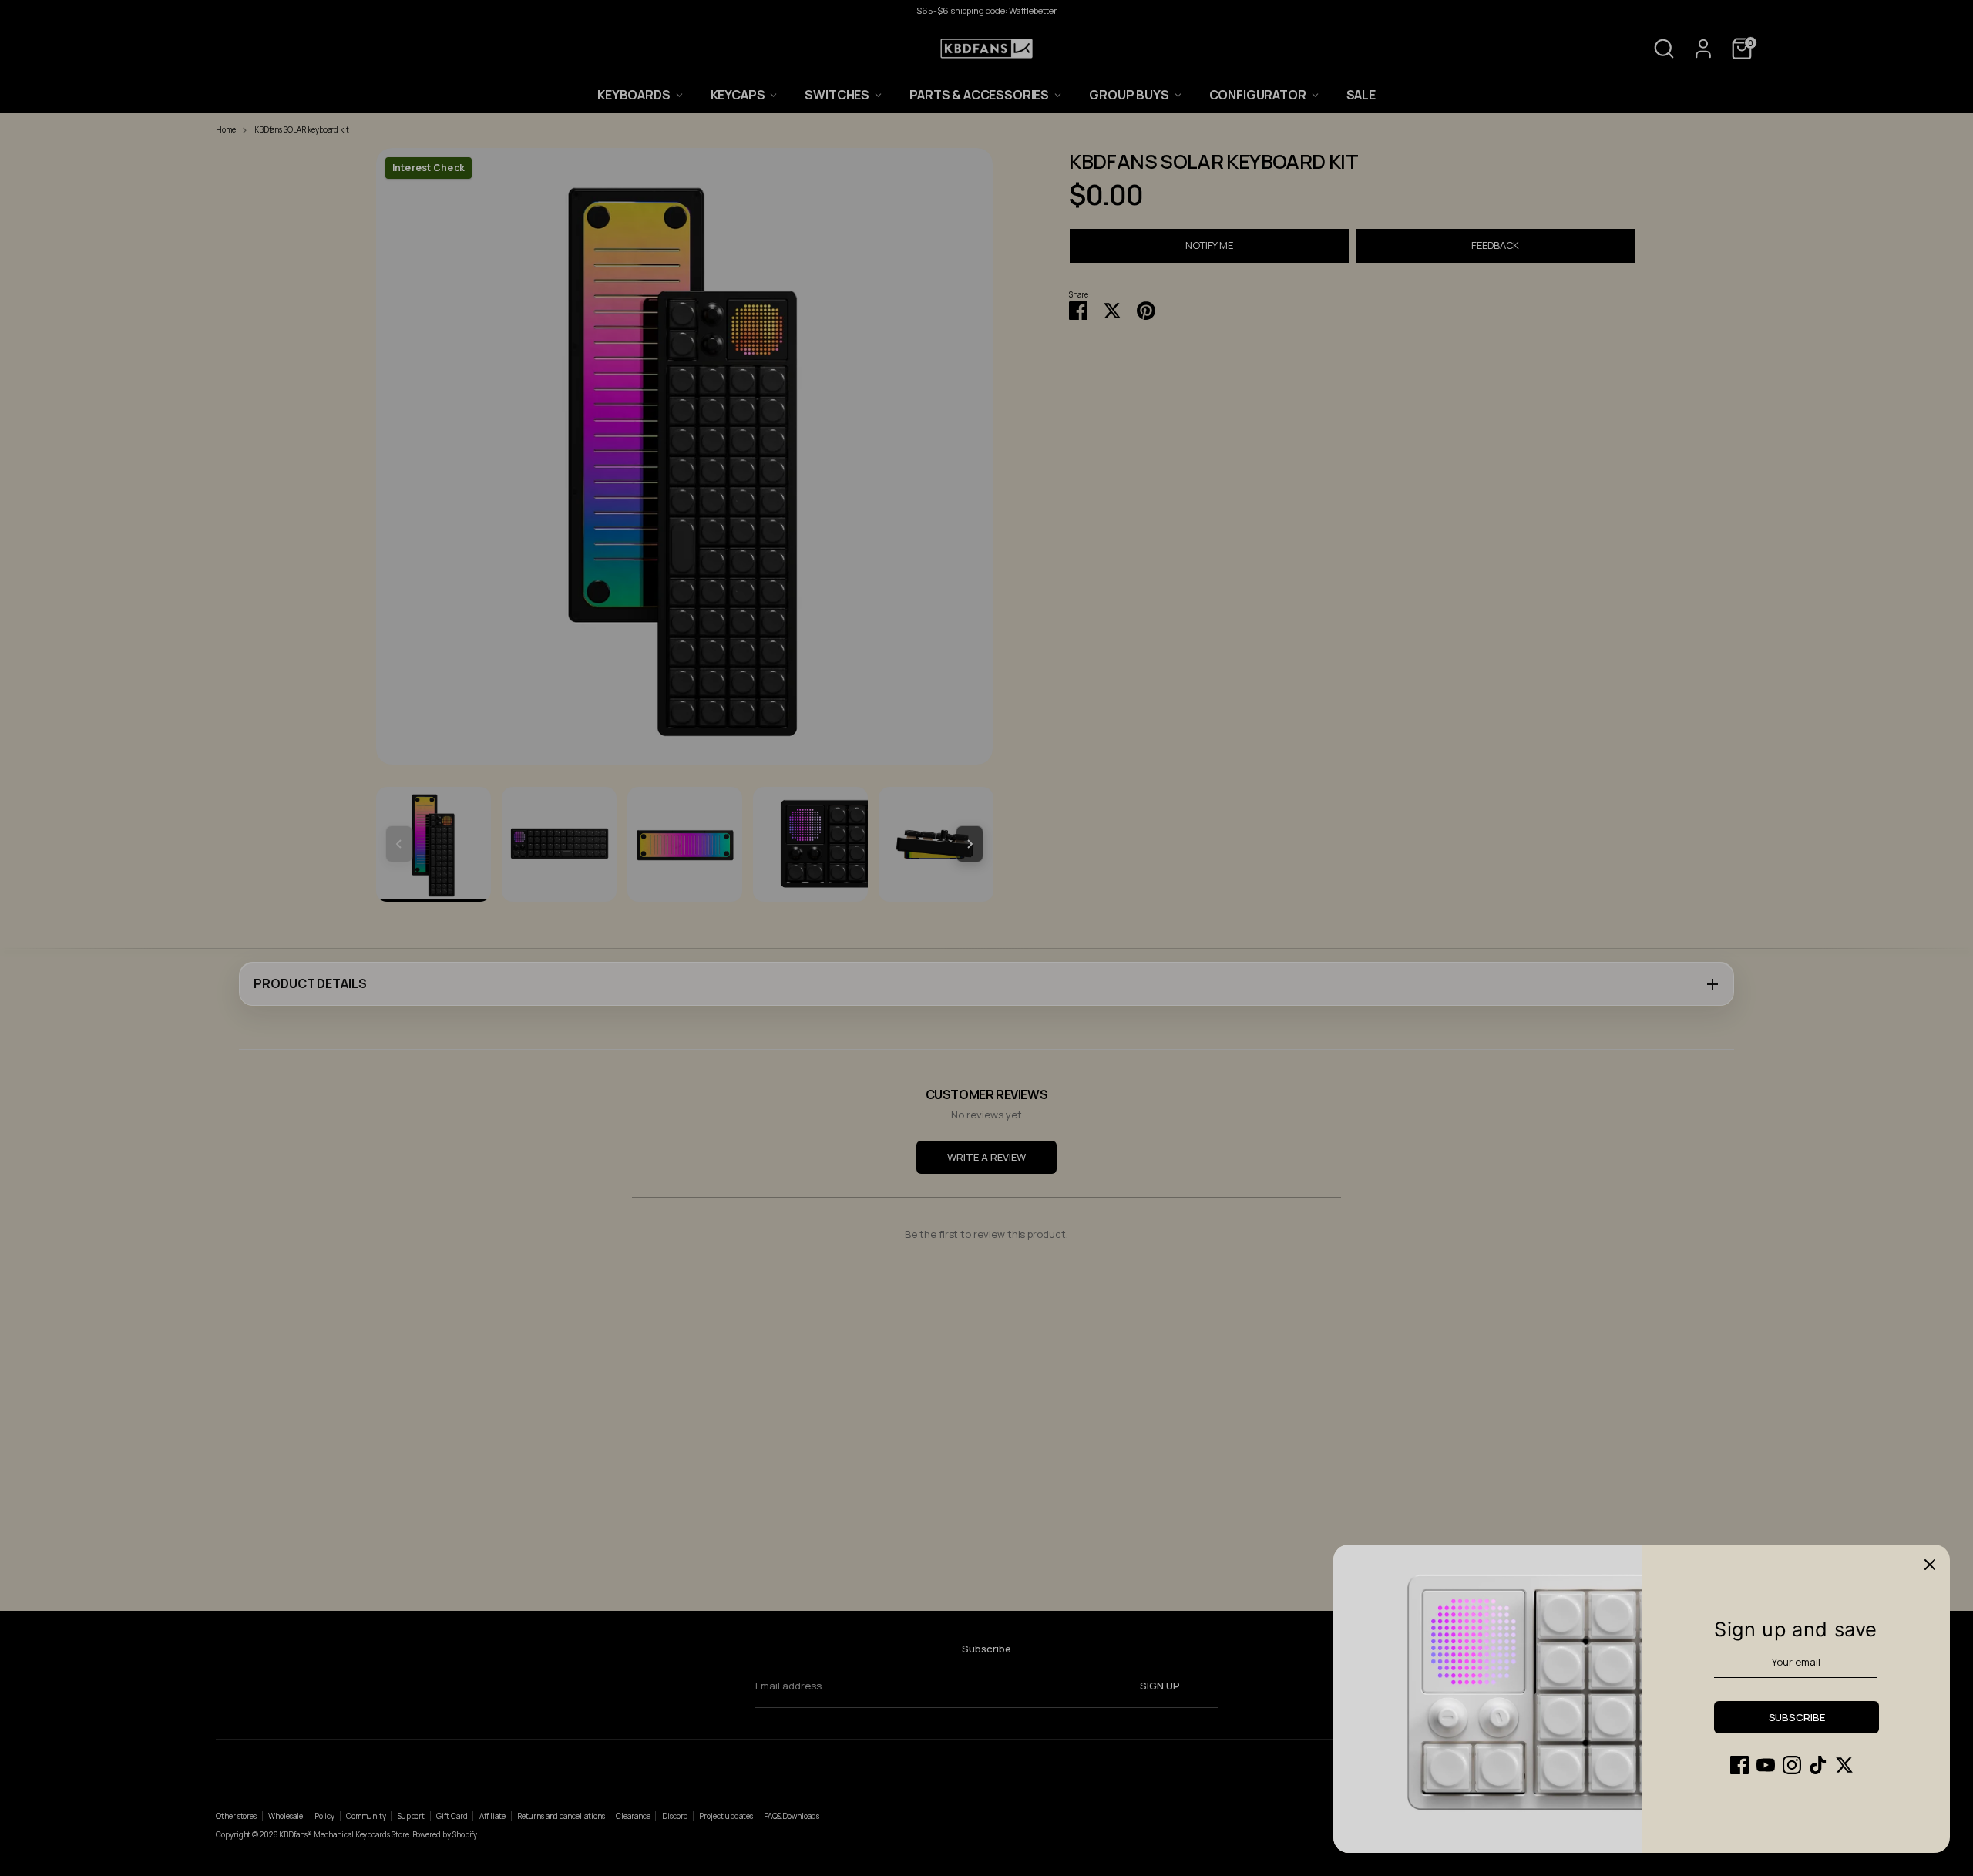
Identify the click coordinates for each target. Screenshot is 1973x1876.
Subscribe (1797, 1717)
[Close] (1930, 1565)
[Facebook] (1739, 1765)
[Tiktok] (1818, 1765)
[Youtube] (1766, 1765)
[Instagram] (1792, 1765)
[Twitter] (1844, 1765)
